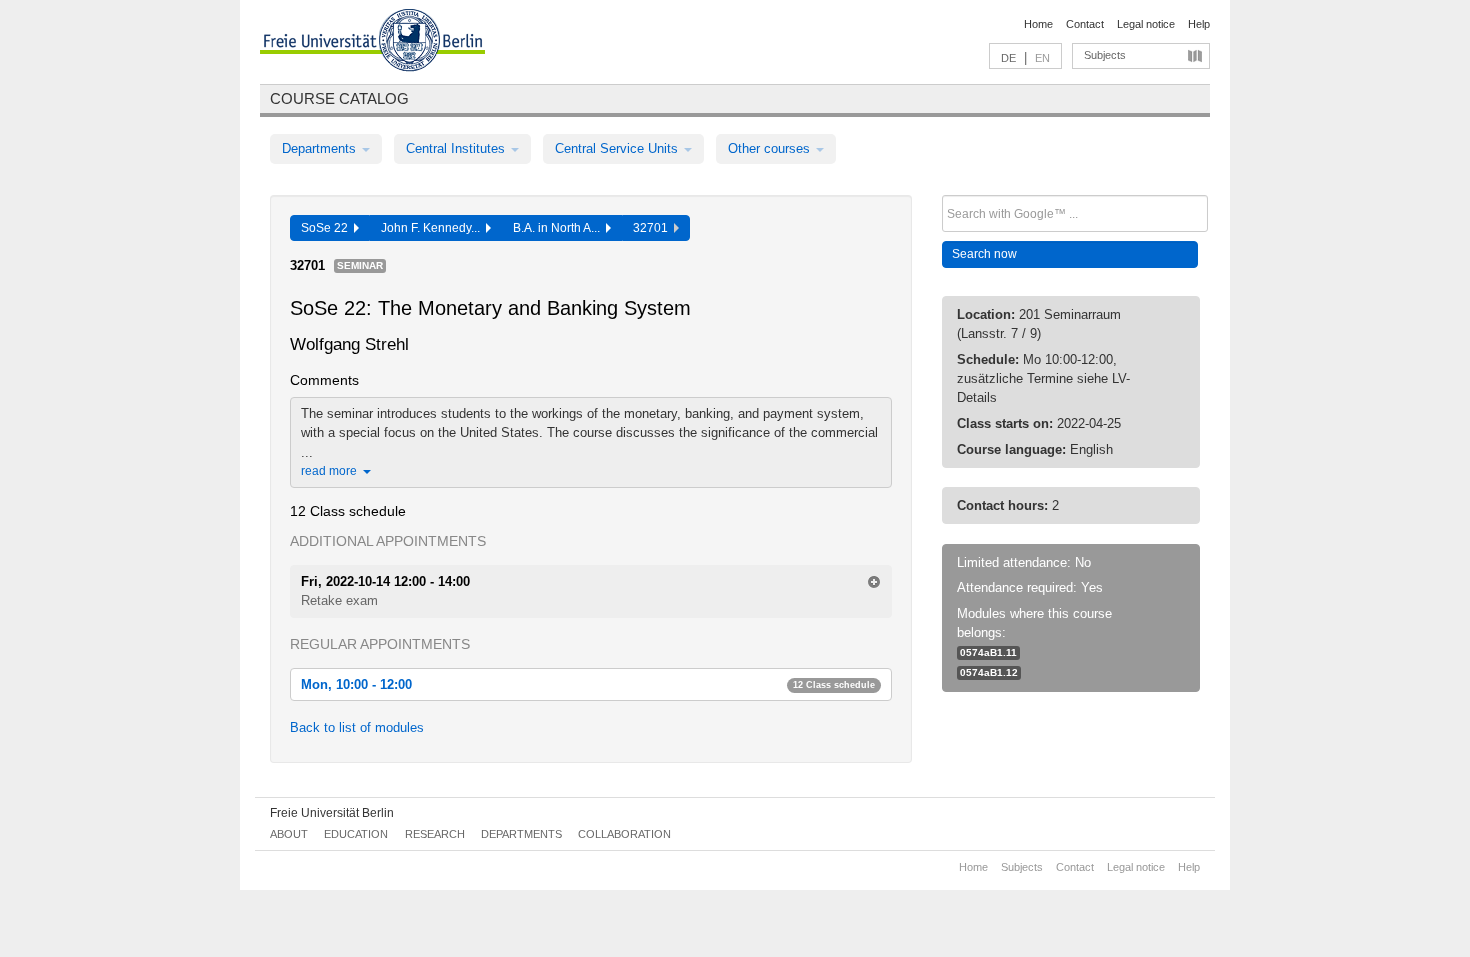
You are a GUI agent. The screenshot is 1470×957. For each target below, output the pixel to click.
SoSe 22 (327, 228)
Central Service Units (618, 148)
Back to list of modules (357, 727)
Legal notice (1146, 24)
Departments (321, 148)
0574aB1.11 (988, 652)
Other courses (771, 148)
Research (435, 834)
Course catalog (339, 98)
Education (356, 834)
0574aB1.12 (989, 672)
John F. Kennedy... (433, 228)
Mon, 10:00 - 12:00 (588, 684)
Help (1199, 24)
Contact (1085, 24)
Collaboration (624, 834)
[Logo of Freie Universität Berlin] (372, 43)
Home (1038, 24)
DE (1008, 58)
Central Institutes (457, 148)
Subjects (1105, 55)
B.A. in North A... (559, 228)
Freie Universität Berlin (332, 813)
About (289, 834)
